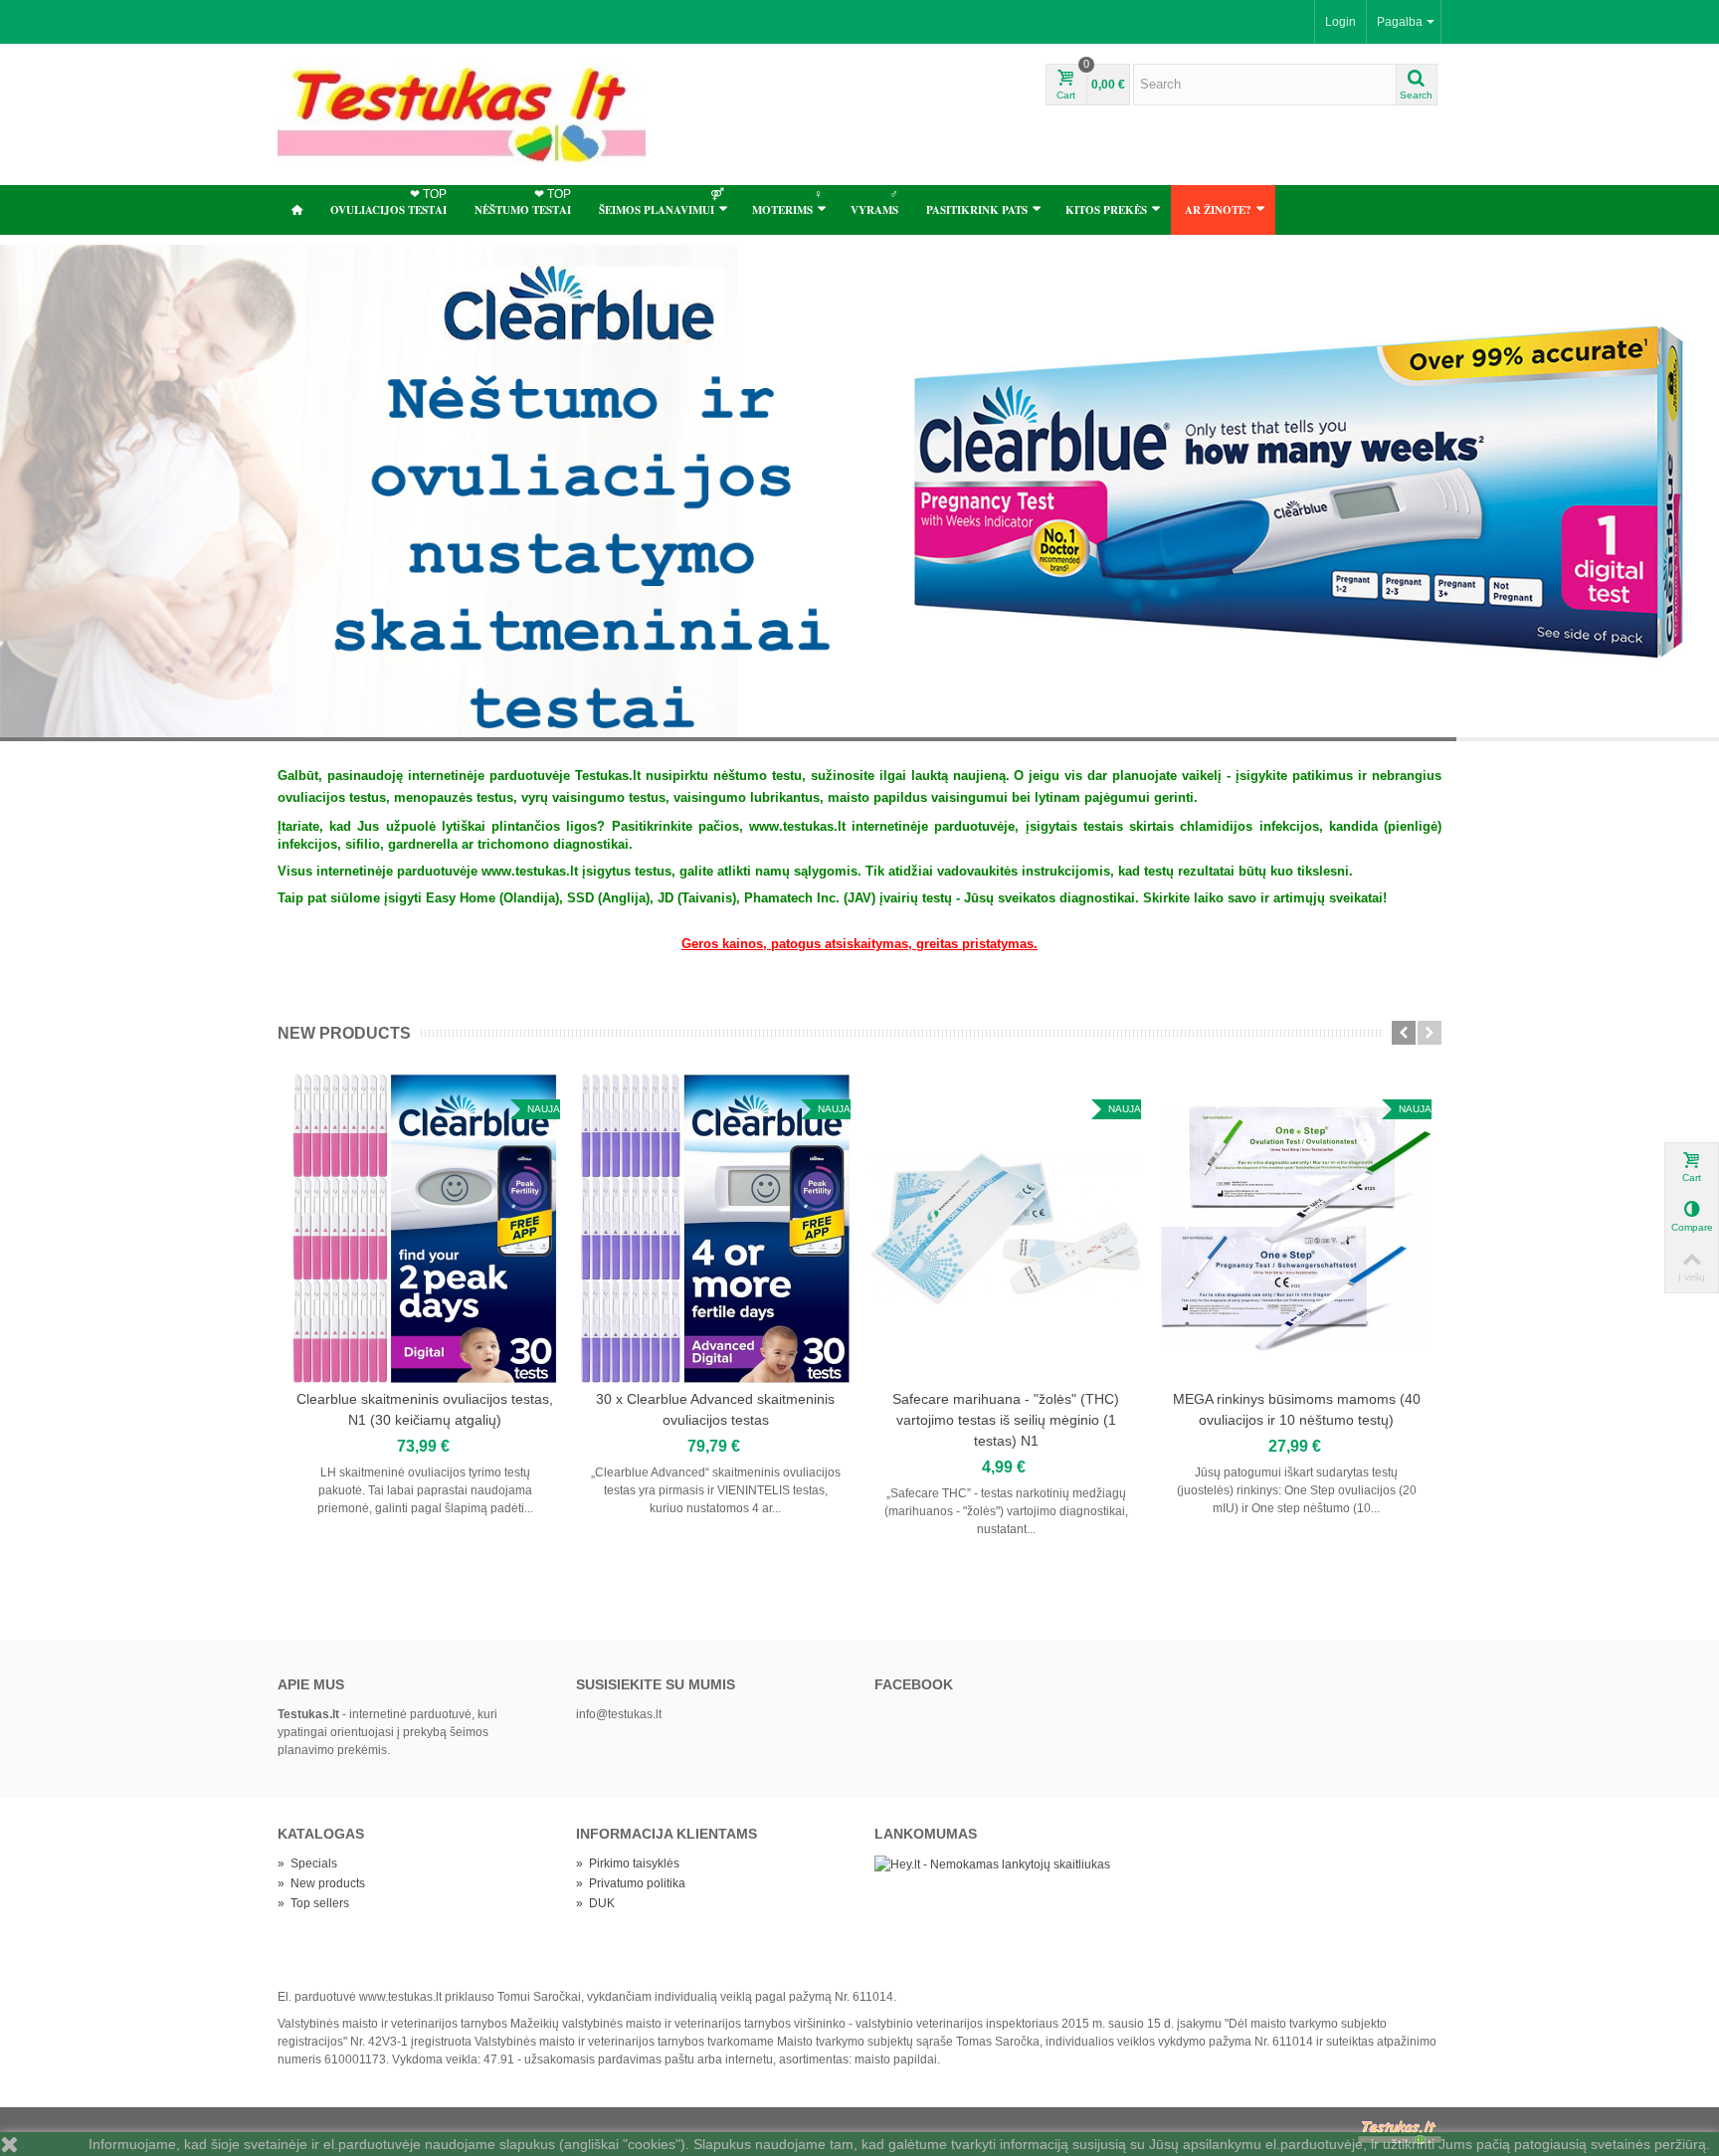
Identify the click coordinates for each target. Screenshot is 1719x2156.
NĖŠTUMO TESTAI (523, 202)
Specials (307, 1863)
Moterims (787, 202)
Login (1340, 22)
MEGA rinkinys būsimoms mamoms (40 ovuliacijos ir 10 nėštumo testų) (1297, 1409)
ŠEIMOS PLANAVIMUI (662, 202)
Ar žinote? (1218, 210)
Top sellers (313, 1903)
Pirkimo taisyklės (628, 1863)
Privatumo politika (631, 1883)
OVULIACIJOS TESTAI (388, 202)
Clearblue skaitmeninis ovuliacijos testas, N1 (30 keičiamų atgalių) (425, 1409)
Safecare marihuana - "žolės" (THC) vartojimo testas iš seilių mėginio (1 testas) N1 (1006, 1420)
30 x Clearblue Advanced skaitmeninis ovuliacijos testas (715, 1409)
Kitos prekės (1106, 210)
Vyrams (874, 202)
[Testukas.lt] (462, 113)
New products (344, 1033)
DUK (595, 1903)
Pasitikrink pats (977, 210)
